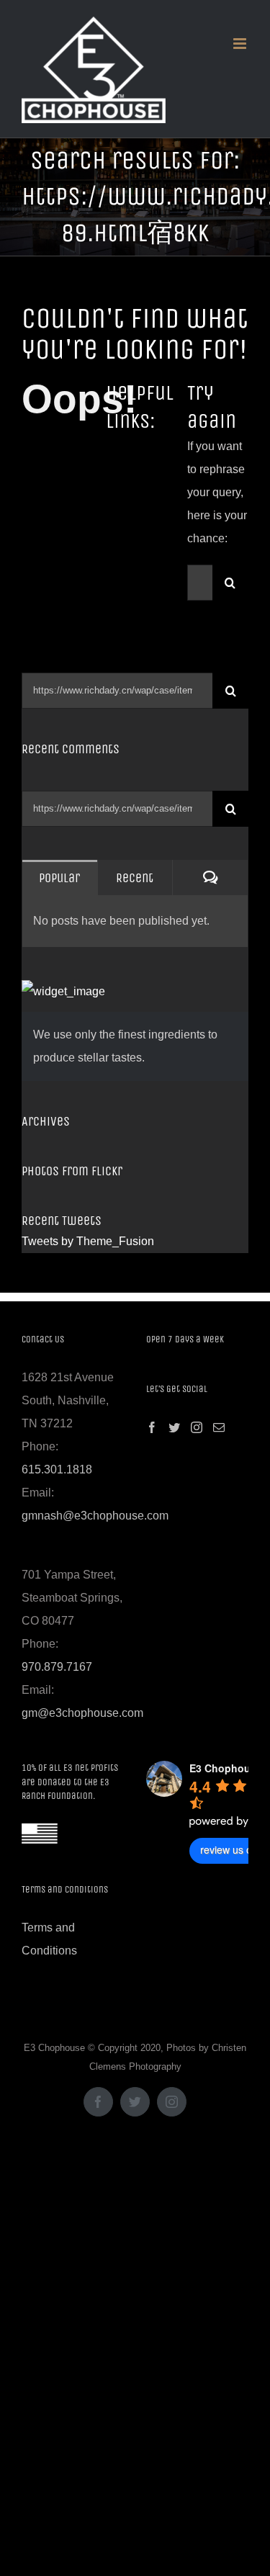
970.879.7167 (57, 1667)
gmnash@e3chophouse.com (95, 1516)
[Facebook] (152, 1427)
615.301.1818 (57, 1469)
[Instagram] (197, 1427)
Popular (59, 878)
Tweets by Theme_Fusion (88, 1241)
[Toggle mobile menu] (241, 44)
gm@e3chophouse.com (82, 1713)
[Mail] (219, 1427)
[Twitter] (174, 1427)
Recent (135, 878)
